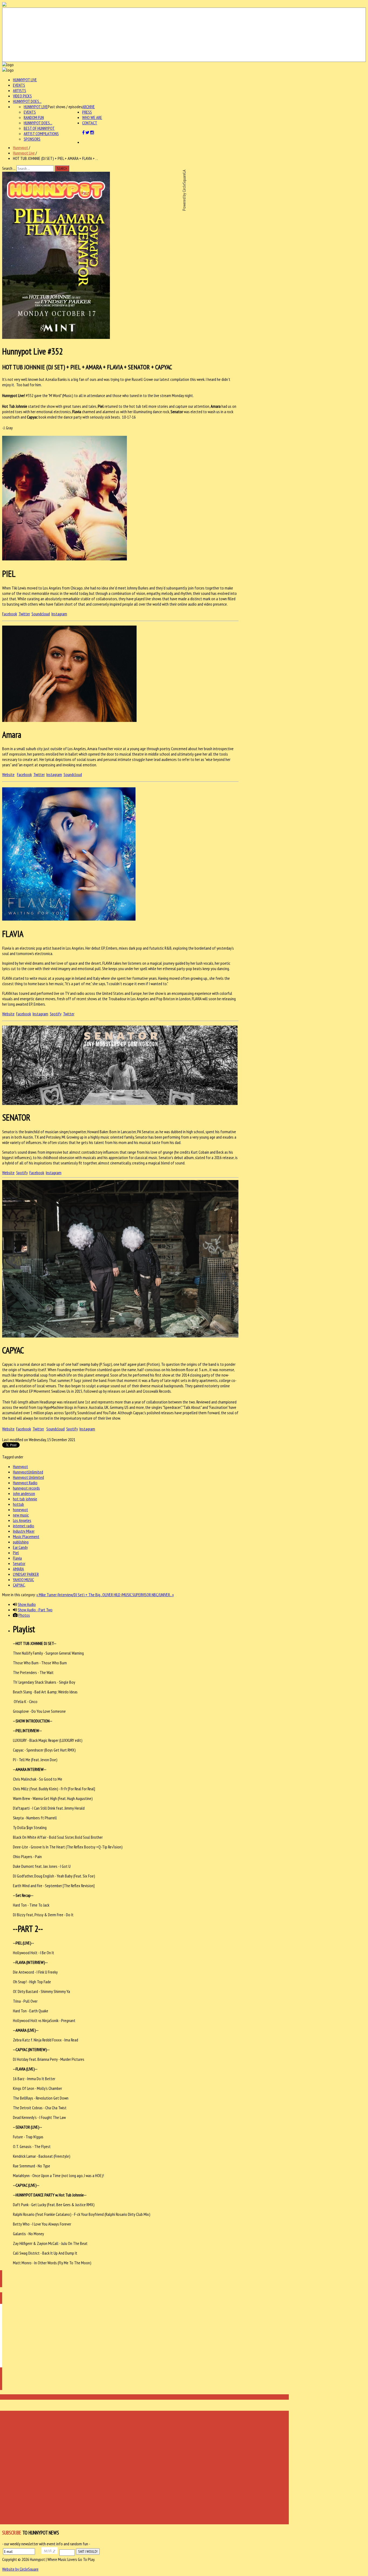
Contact (90, 123)
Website (8, 774)
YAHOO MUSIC (23, 1580)
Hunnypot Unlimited (28, 1477)
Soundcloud (41, 614)
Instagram (59, 614)
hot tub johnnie (25, 1499)
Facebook (10, 614)
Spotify (56, 1014)
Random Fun (34, 117)
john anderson (24, 1493)
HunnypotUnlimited (28, 1472)
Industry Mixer (24, 1531)
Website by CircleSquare (20, 2569)
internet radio (24, 1526)
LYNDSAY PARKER (26, 1574)
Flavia (17, 1558)
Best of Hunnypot (39, 128)
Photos (24, 1615)
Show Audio (27, 1604)
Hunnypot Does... (27, 101)
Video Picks (22, 96)
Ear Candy (20, 1547)
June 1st (84, 1402)
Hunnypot (20, 148)
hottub (18, 1504)
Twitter (24, 614)
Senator (19, 1563)
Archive (88, 107)
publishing (21, 1542)
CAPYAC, (19, 1585)
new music (21, 1515)
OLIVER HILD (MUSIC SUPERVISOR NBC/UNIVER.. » (138, 1595)
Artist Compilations (41, 134)
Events (19, 85)
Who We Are (92, 117)
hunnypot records (26, 1488)
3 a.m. (203, 1370)
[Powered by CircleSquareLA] (184, 35)
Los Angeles (22, 1520)
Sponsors (32, 139)
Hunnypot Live (25, 80)
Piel (16, 1553)
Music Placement (26, 1536)
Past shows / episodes (65, 107)
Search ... (9, 168)
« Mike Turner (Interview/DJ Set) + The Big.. (69, 1595)
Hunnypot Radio (25, 1483)
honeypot (20, 1510)
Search (62, 169)
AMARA (18, 1569)
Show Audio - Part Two (35, 1610)
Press (87, 112)
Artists (20, 90)
